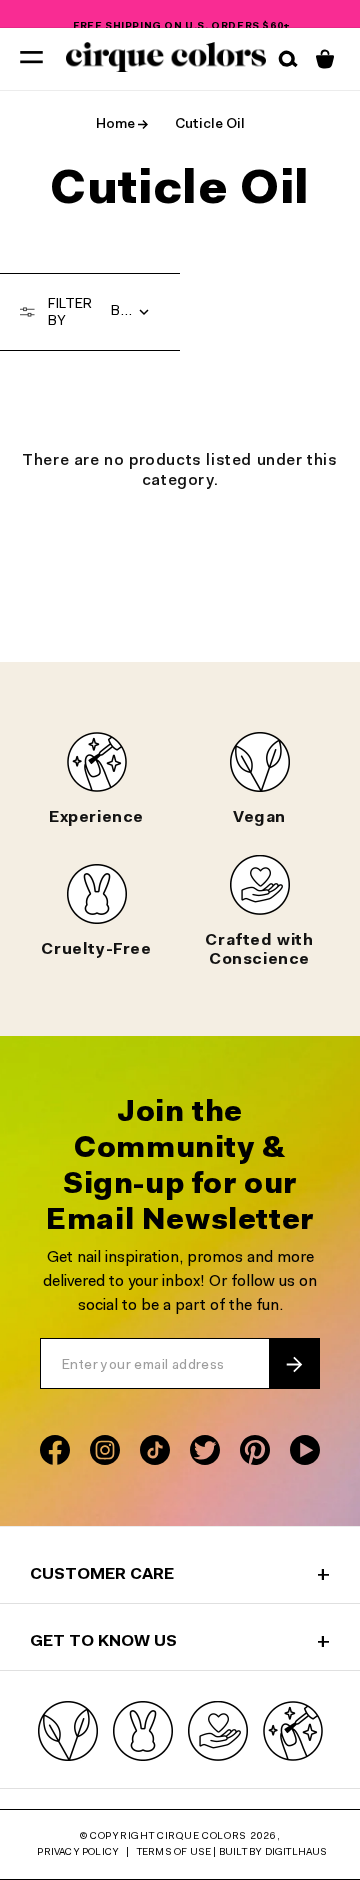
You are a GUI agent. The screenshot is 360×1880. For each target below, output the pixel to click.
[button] (31, 56)
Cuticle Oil (210, 125)
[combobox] (135, 312)
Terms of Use (174, 1853)
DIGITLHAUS (296, 1853)
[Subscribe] (294, 1364)
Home (115, 125)
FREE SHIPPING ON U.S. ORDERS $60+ (182, 16)
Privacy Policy (78, 1853)
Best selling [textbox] (135, 312)
